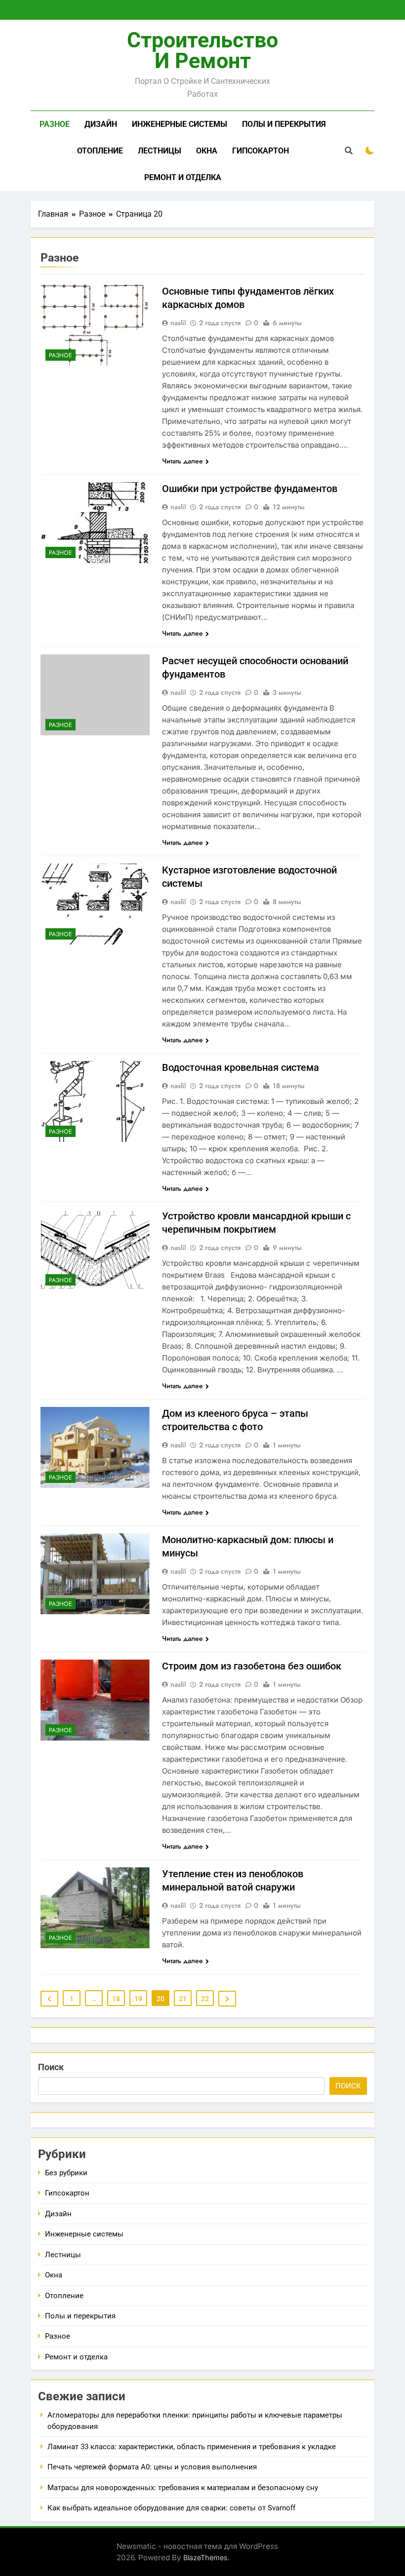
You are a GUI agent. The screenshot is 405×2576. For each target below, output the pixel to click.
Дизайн (101, 124)
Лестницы (160, 151)
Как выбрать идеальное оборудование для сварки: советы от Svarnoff (171, 2508)
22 (205, 1999)
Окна (207, 151)
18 (116, 1999)
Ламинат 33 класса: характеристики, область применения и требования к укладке (192, 2447)
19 (138, 1999)
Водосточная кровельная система (241, 1067)
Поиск (51, 2067)
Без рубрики (66, 2173)
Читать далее (182, 461)
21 (183, 1999)
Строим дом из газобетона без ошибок (252, 1666)
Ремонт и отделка (183, 177)
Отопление (100, 151)
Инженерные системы (180, 124)
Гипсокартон (261, 151)
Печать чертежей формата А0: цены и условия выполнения (152, 2467)
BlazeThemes (205, 2557)
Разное (55, 124)
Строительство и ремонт (202, 50)
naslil (178, 323)
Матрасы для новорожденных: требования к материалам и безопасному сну (183, 2488)
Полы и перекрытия (284, 124)
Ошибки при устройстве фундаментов (250, 489)
